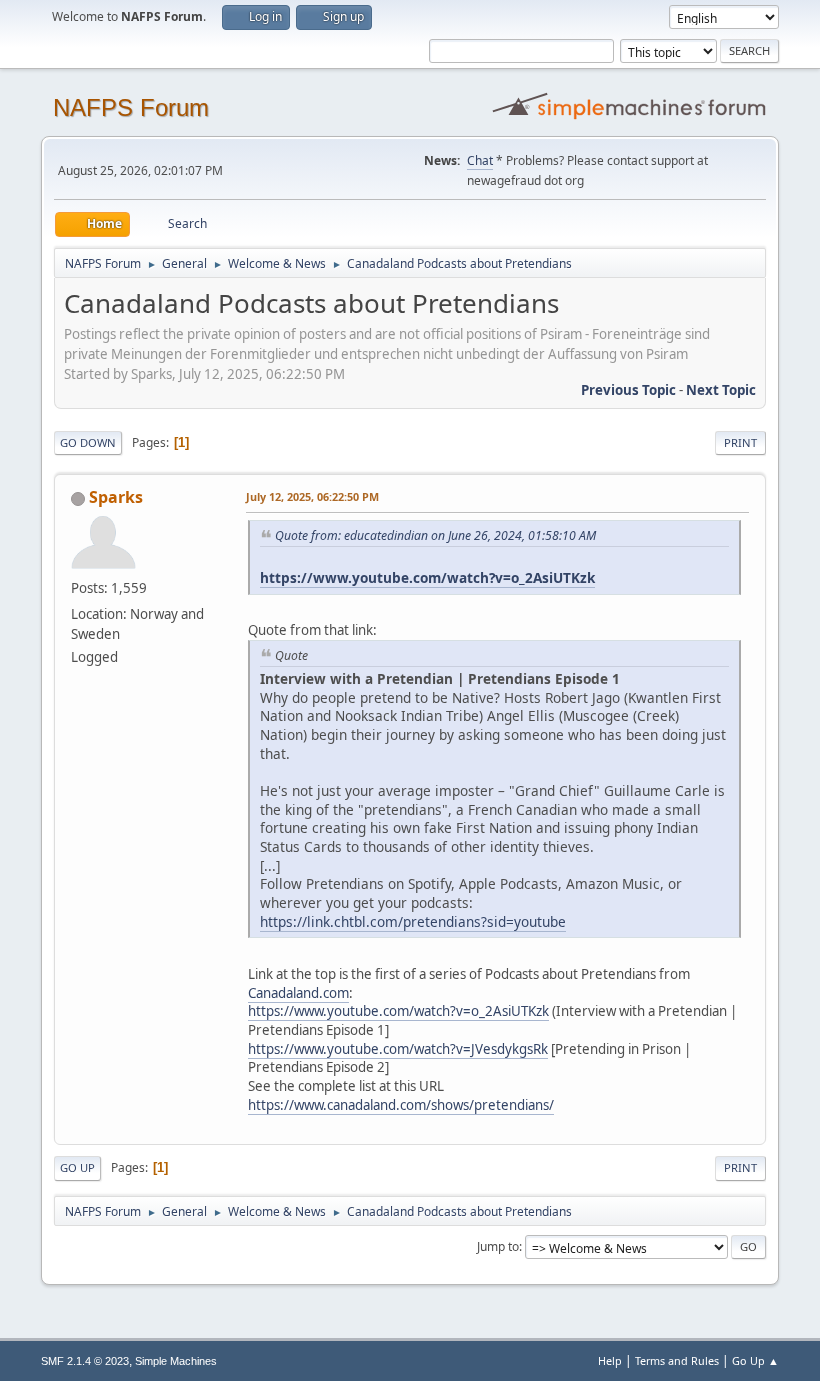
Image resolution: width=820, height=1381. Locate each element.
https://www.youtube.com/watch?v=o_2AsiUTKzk (427, 577)
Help (610, 1360)
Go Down (88, 442)
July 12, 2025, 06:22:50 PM (312, 496)
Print (740, 442)
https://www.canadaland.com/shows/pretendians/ (401, 1105)
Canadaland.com (298, 993)
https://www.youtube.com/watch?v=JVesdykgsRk (398, 1049)
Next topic (721, 390)
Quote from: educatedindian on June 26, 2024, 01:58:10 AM (435, 535)
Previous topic (628, 390)
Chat (480, 160)
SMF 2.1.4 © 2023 (85, 1361)
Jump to (498, 1246)
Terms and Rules (677, 1360)
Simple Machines (176, 1361)
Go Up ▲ (755, 1360)
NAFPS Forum (131, 107)
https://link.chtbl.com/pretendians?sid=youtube (413, 921)
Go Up (77, 1167)
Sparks (116, 497)
